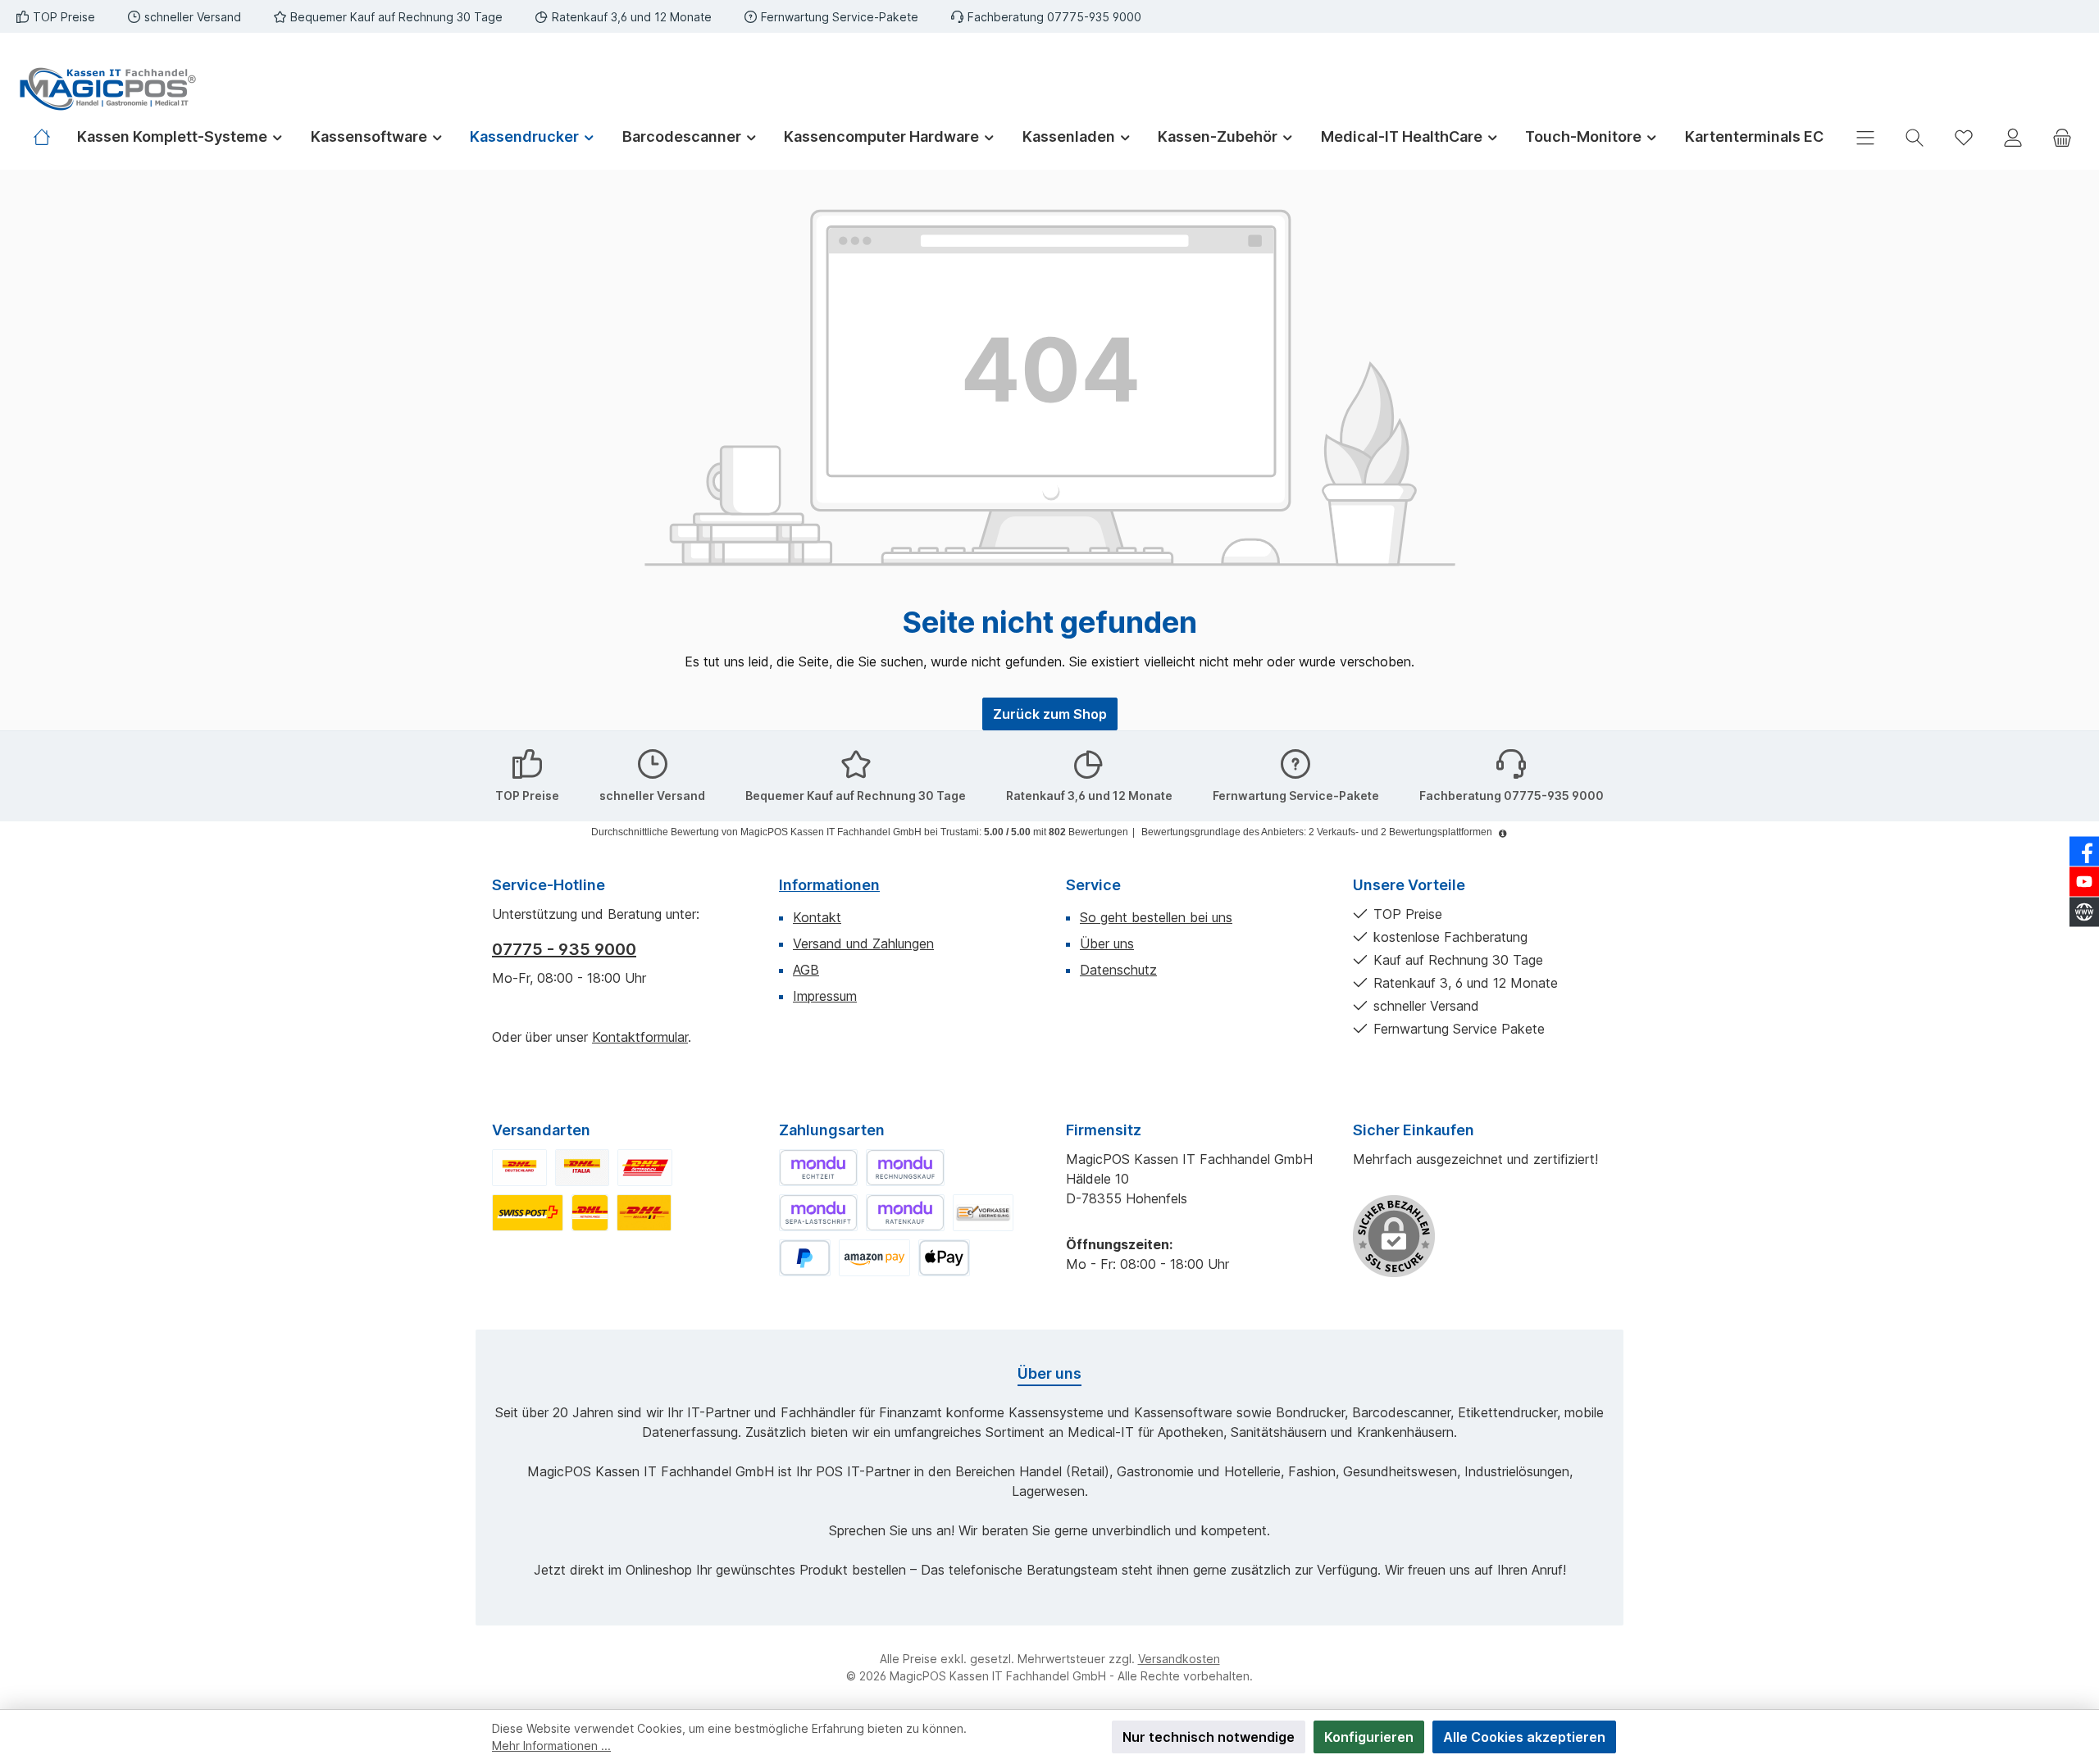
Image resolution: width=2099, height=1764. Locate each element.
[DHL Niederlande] (590, 1213)
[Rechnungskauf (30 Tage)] (905, 1168)
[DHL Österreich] (645, 1168)
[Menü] (1865, 137)
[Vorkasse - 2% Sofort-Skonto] (983, 1213)
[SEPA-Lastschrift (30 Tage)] (818, 1213)
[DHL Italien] (583, 1168)
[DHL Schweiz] (528, 1213)
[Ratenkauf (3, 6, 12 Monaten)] (905, 1213)
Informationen (829, 885)
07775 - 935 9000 (564, 949)
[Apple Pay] (944, 1258)
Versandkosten (1179, 1659)
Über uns (1107, 943)
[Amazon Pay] (874, 1258)
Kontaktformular (640, 1037)
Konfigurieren (1369, 1737)
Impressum (825, 996)
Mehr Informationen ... (551, 1746)
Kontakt (817, 917)
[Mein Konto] (2013, 137)
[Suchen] (1915, 137)
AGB (806, 970)
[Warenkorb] (2062, 137)
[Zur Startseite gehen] (107, 89)
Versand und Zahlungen (863, 943)
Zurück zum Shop (1050, 714)
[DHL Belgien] (644, 1213)
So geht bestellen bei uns (1156, 917)
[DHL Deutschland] (519, 1168)
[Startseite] (48, 137)
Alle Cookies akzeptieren (1524, 1737)
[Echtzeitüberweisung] (818, 1168)
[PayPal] (805, 1258)
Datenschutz (1118, 970)
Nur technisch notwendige (1209, 1737)
